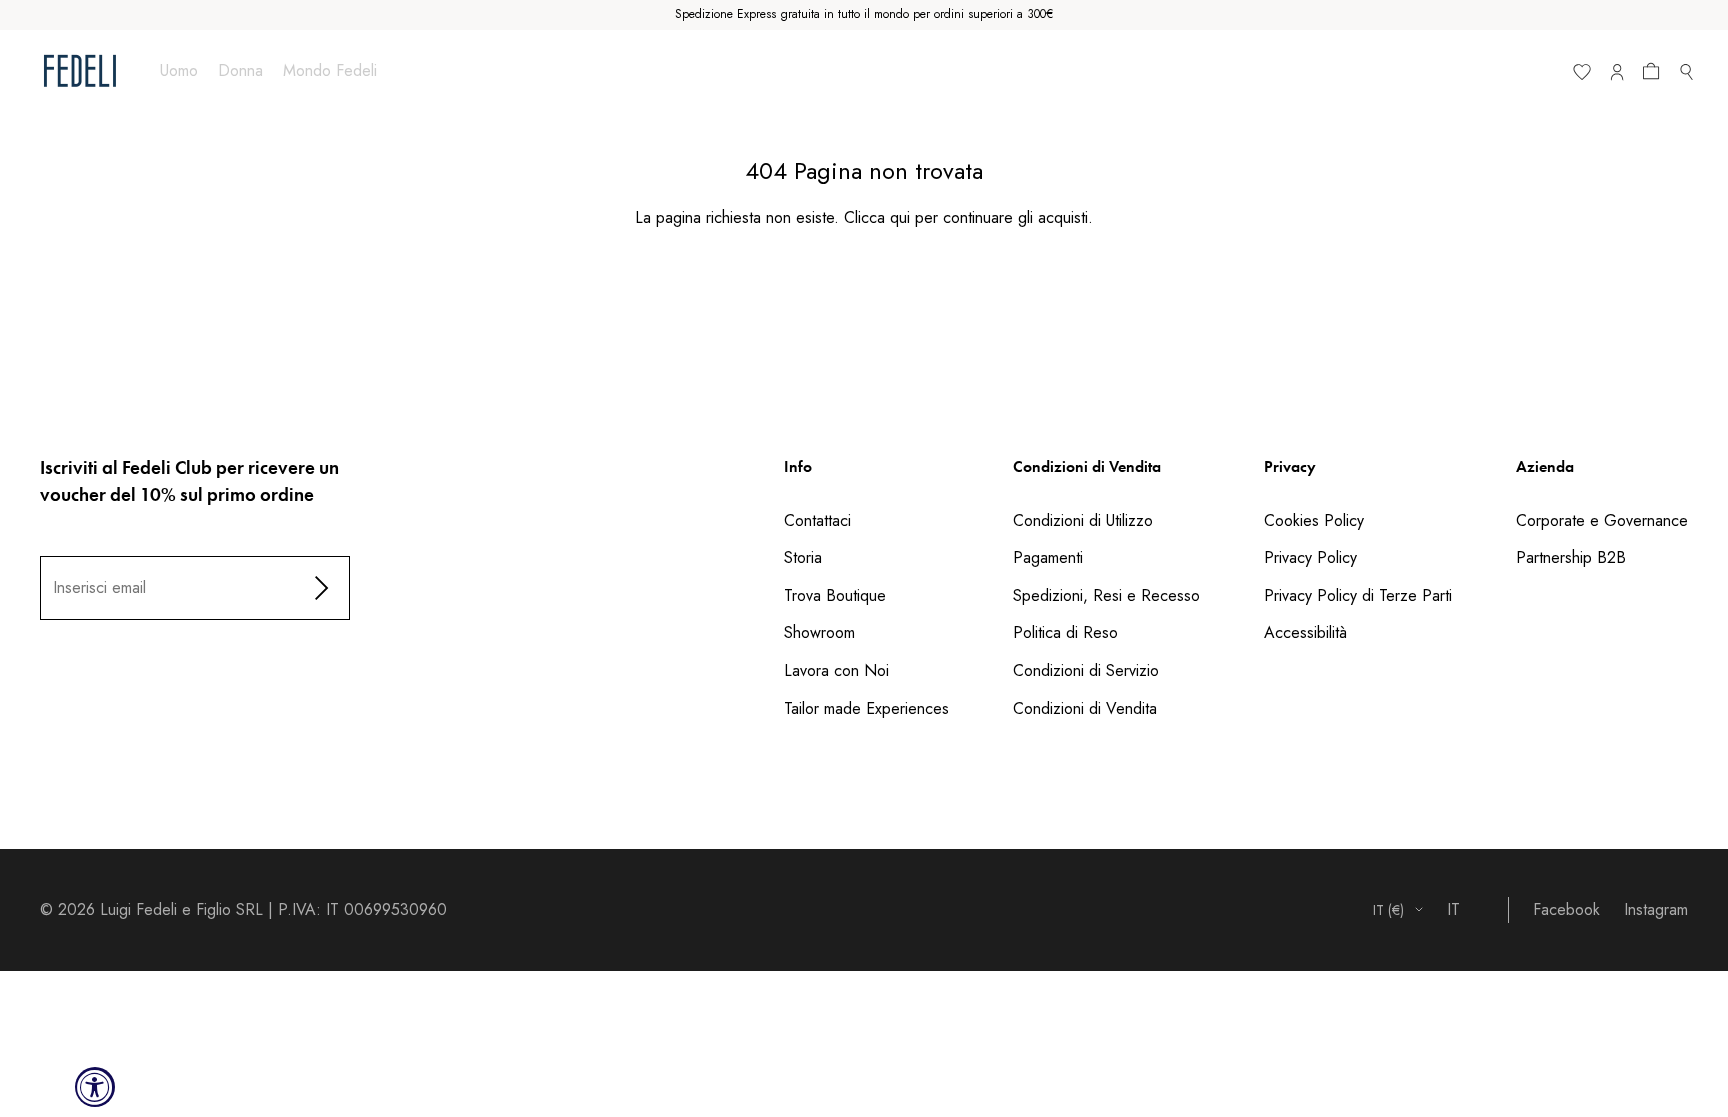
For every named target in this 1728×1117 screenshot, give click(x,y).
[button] (1655, 75)
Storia (803, 557)
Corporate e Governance (1602, 520)
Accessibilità (1305, 632)
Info (798, 466)
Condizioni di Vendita (1087, 466)
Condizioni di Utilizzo (1083, 520)
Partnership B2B (1571, 557)
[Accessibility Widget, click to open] (95, 1087)
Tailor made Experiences (866, 708)
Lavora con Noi (836, 670)
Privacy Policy (1310, 557)
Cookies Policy (1314, 520)
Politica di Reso (1065, 632)
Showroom (819, 632)
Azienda (1545, 466)
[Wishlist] (1581, 76)
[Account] (1616, 76)
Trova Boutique (835, 595)
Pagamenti (1048, 557)
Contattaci (817, 520)
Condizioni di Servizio (1086, 670)
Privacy (1290, 466)
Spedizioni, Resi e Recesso (1106, 595)
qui (900, 217)
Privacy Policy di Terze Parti (1358, 595)
